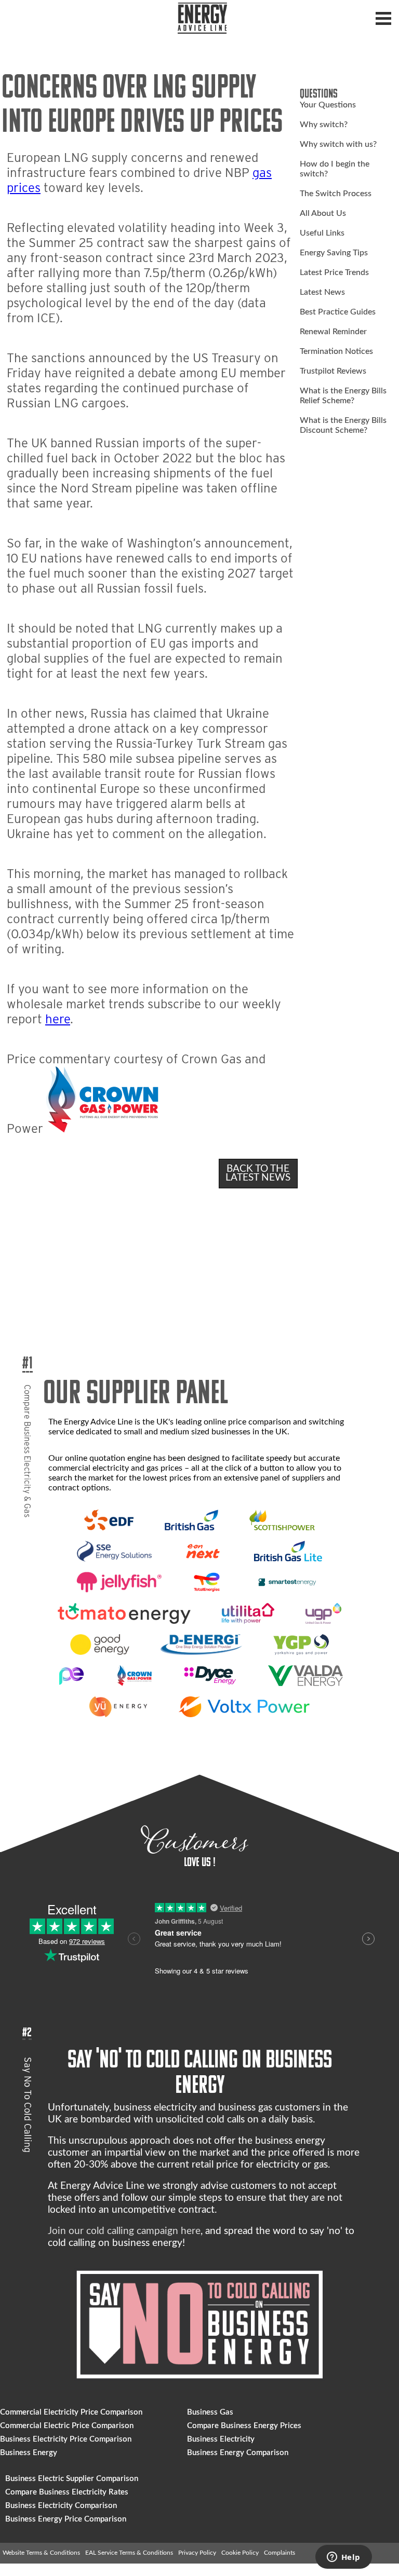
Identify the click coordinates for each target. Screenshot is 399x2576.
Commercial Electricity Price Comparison (71, 2412)
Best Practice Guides (338, 312)
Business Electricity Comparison (61, 2506)
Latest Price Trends (334, 272)
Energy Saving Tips (334, 253)
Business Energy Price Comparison (66, 2519)
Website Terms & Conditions (41, 2553)
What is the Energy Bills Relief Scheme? (343, 396)
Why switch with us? (338, 144)
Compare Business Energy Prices (244, 2426)
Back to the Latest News (258, 1173)
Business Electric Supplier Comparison (72, 2479)
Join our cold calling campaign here (124, 2231)
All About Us (323, 213)
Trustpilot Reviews (333, 371)
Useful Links (322, 233)
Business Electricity (221, 2439)
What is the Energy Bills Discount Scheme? (343, 425)
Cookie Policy (240, 2553)
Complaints (280, 2553)
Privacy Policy (197, 2553)
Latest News (322, 292)
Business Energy (29, 2453)
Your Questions (328, 105)
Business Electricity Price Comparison (66, 2439)
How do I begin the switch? (335, 169)
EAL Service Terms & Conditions (129, 2553)
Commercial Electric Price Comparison (67, 2426)
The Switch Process (336, 194)
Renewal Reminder (333, 332)
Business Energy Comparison (238, 2453)
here (58, 1019)
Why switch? (324, 125)
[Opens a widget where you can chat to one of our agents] (343, 2558)
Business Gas (210, 2412)
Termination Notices (336, 351)
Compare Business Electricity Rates (67, 2492)
